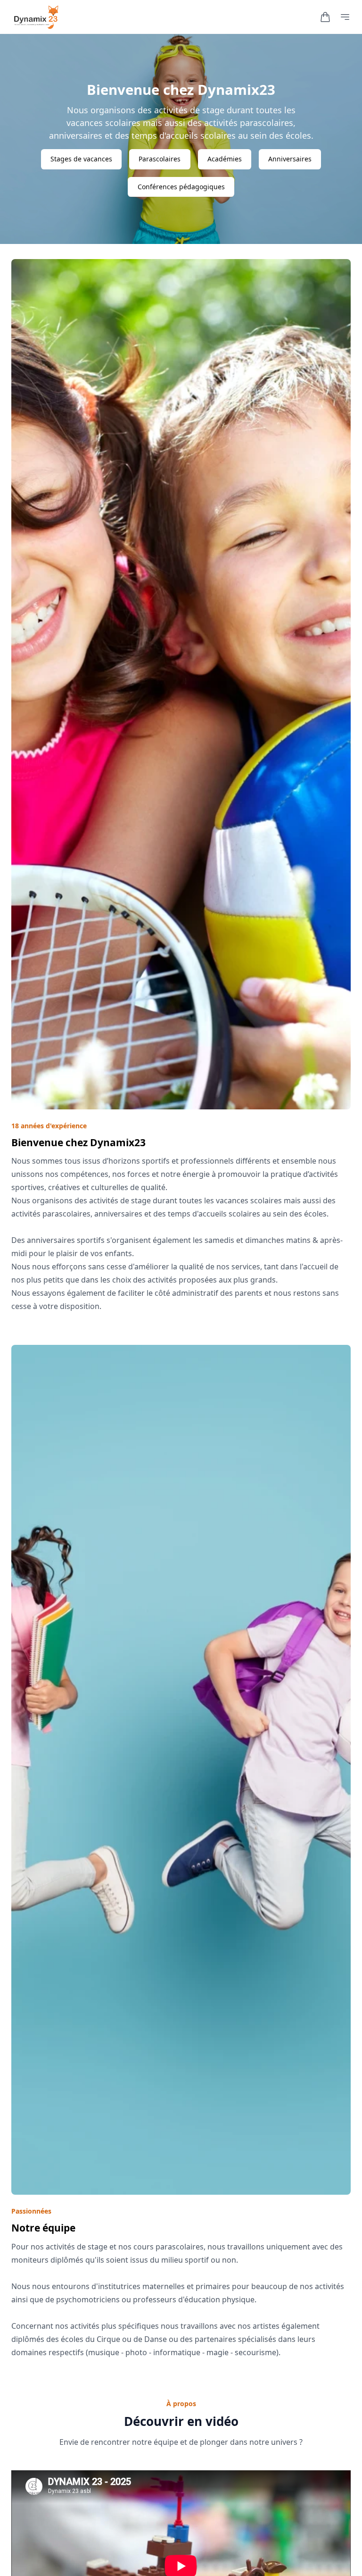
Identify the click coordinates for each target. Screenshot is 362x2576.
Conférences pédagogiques (181, 187)
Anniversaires (290, 159)
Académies (225, 159)
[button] (325, 17)
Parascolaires (160, 159)
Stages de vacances (81, 159)
